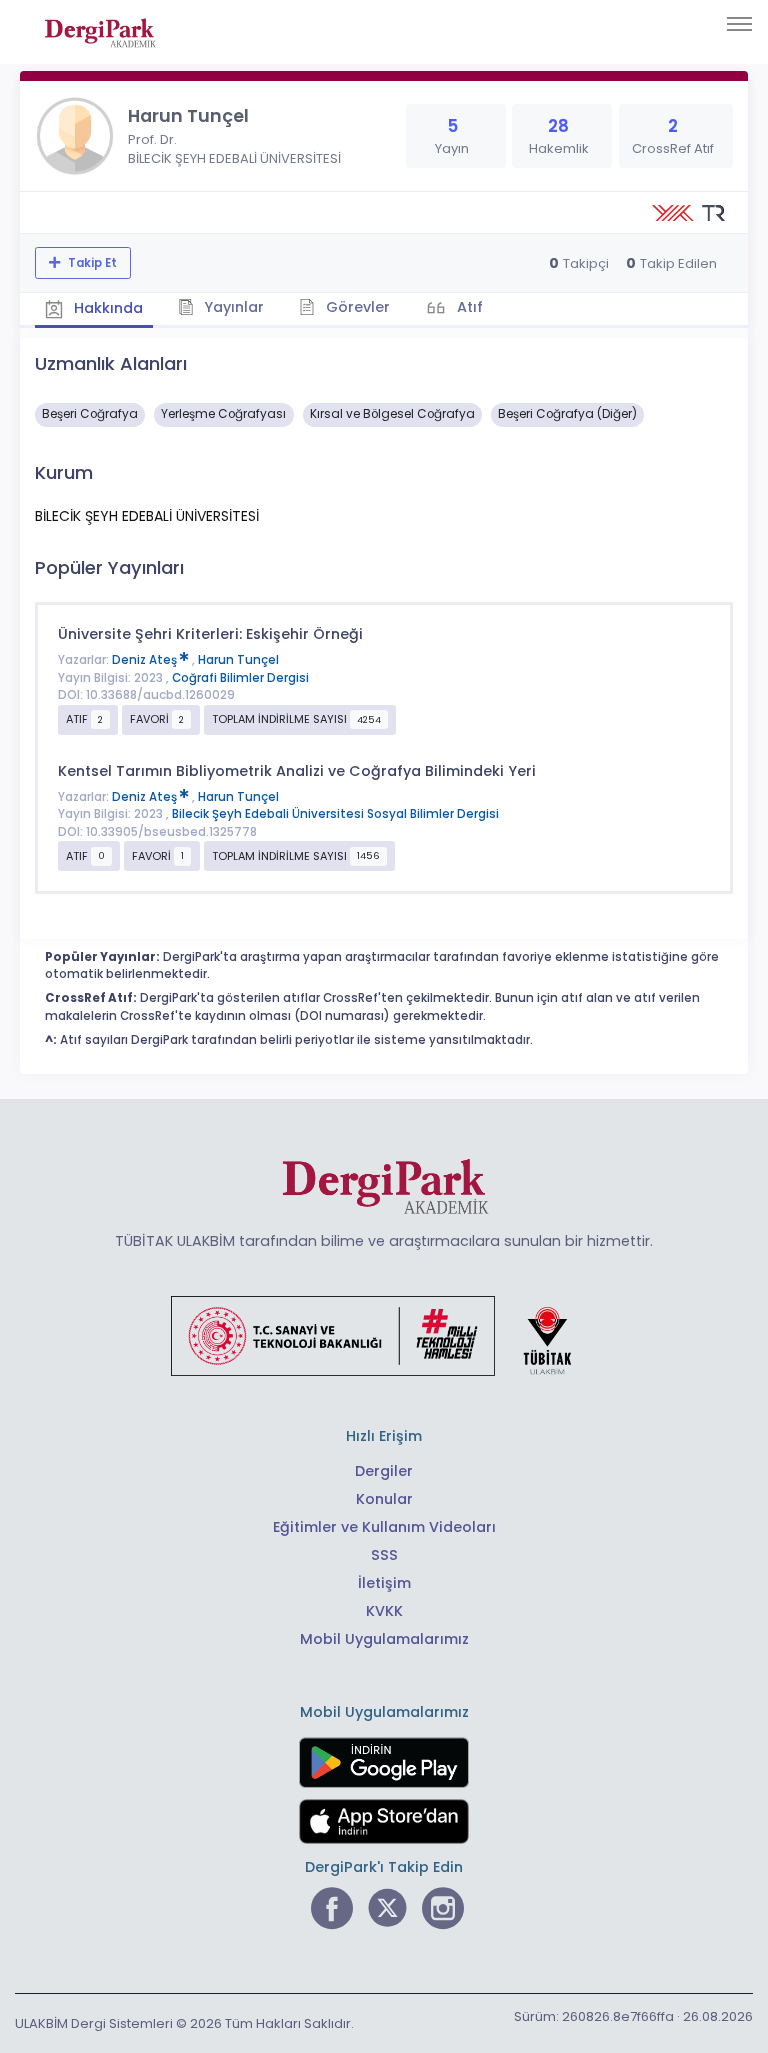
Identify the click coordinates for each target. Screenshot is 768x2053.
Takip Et (91, 263)
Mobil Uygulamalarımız (384, 1639)
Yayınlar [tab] (232, 307)
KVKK (384, 1611)
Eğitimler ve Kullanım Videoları (384, 1527)
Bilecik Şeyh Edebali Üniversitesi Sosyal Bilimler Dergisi (335, 814)
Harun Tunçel (238, 660)
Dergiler (384, 1471)
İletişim (384, 1583)
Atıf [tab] (468, 307)
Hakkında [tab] (106, 308)
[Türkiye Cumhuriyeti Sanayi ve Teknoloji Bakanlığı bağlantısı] (384, 1335)
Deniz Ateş (146, 660)
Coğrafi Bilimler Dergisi (240, 678)
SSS (384, 1555)
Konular (384, 1499)
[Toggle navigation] (739, 24)
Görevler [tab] (356, 307)
